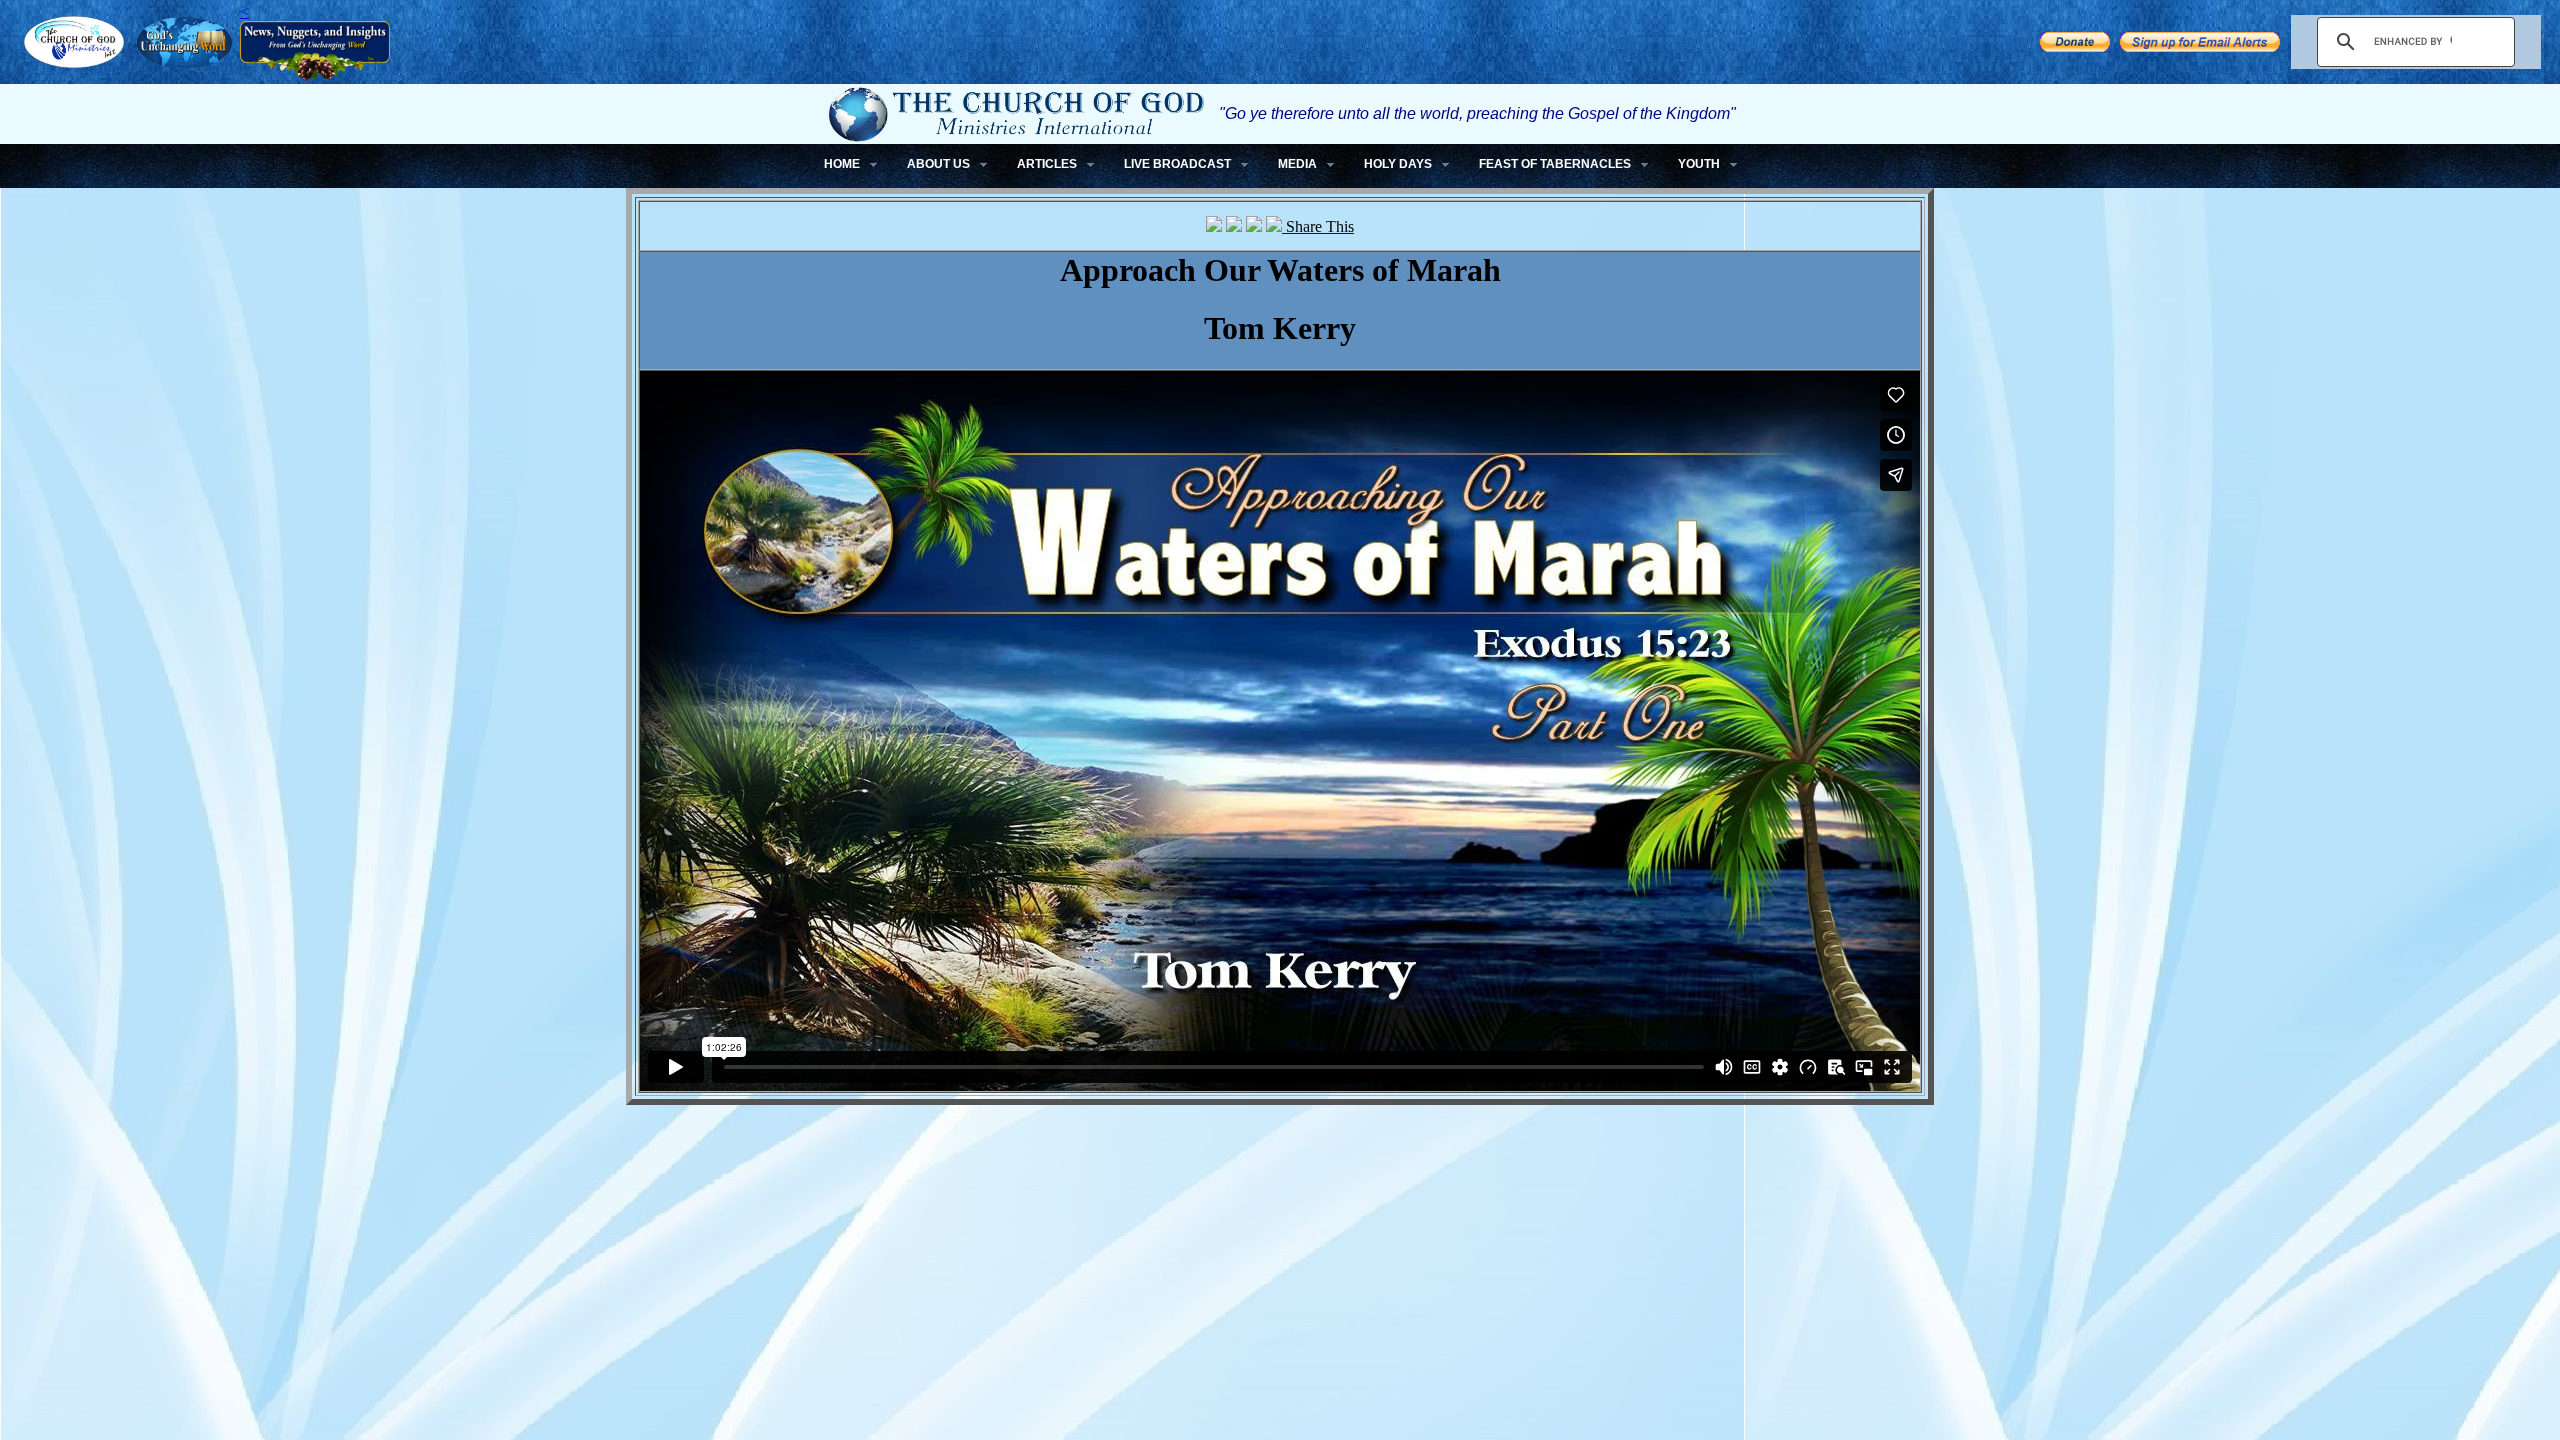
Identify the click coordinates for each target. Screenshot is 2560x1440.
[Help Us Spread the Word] (2075, 46)
